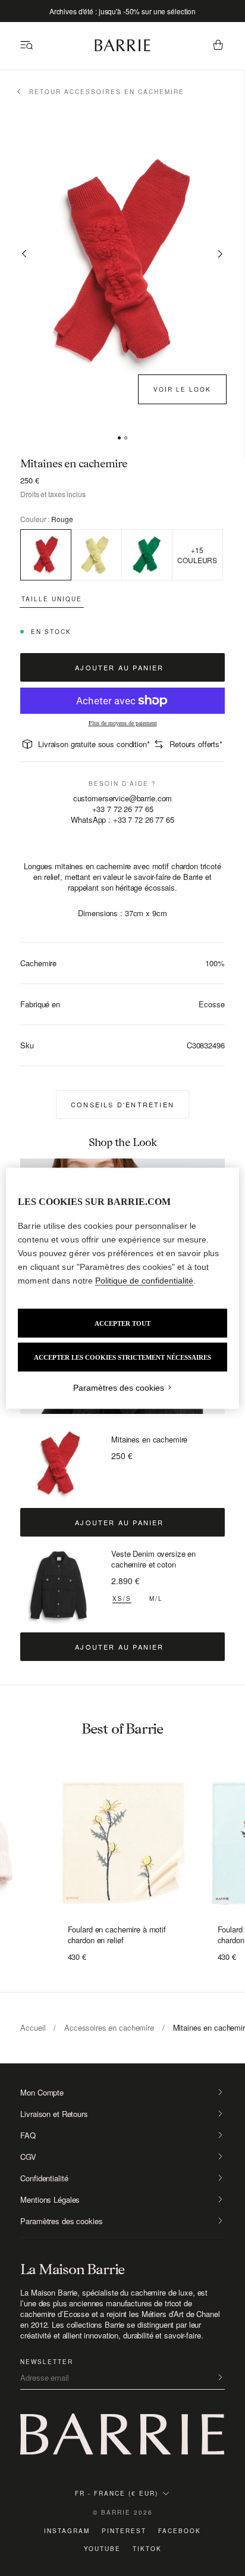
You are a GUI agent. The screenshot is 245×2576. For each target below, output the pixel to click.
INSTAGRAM (67, 2531)
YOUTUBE (102, 2549)
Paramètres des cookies (61, 2221)
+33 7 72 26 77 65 (123, 809)
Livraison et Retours (54, 2114)
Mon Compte (42, 2093)
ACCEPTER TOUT (122, 1323)
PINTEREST (124, 2531)
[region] (122, 1288)
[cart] (218, 46)
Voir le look (182, 389)
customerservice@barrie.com (123, 798)
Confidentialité (44, 2178)
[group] (122, 1839)
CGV (28, 2157)
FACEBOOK (180, 2531)
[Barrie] (122, 49)
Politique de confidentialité (144, 1280)
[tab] (119, 438)
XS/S (122, 1598)
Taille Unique (52, 599)
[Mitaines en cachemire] (59, 1464)
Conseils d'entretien (122, 1104)
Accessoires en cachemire (109, 2027)
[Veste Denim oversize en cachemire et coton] (59, 1587)
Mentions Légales (50, 2200)
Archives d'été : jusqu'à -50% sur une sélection (122, 11)
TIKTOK (147, 2549)
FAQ (28, 2135)
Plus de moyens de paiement (123, 723)
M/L (156, 1598)
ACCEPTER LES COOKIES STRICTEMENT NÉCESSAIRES (122, 1357)
